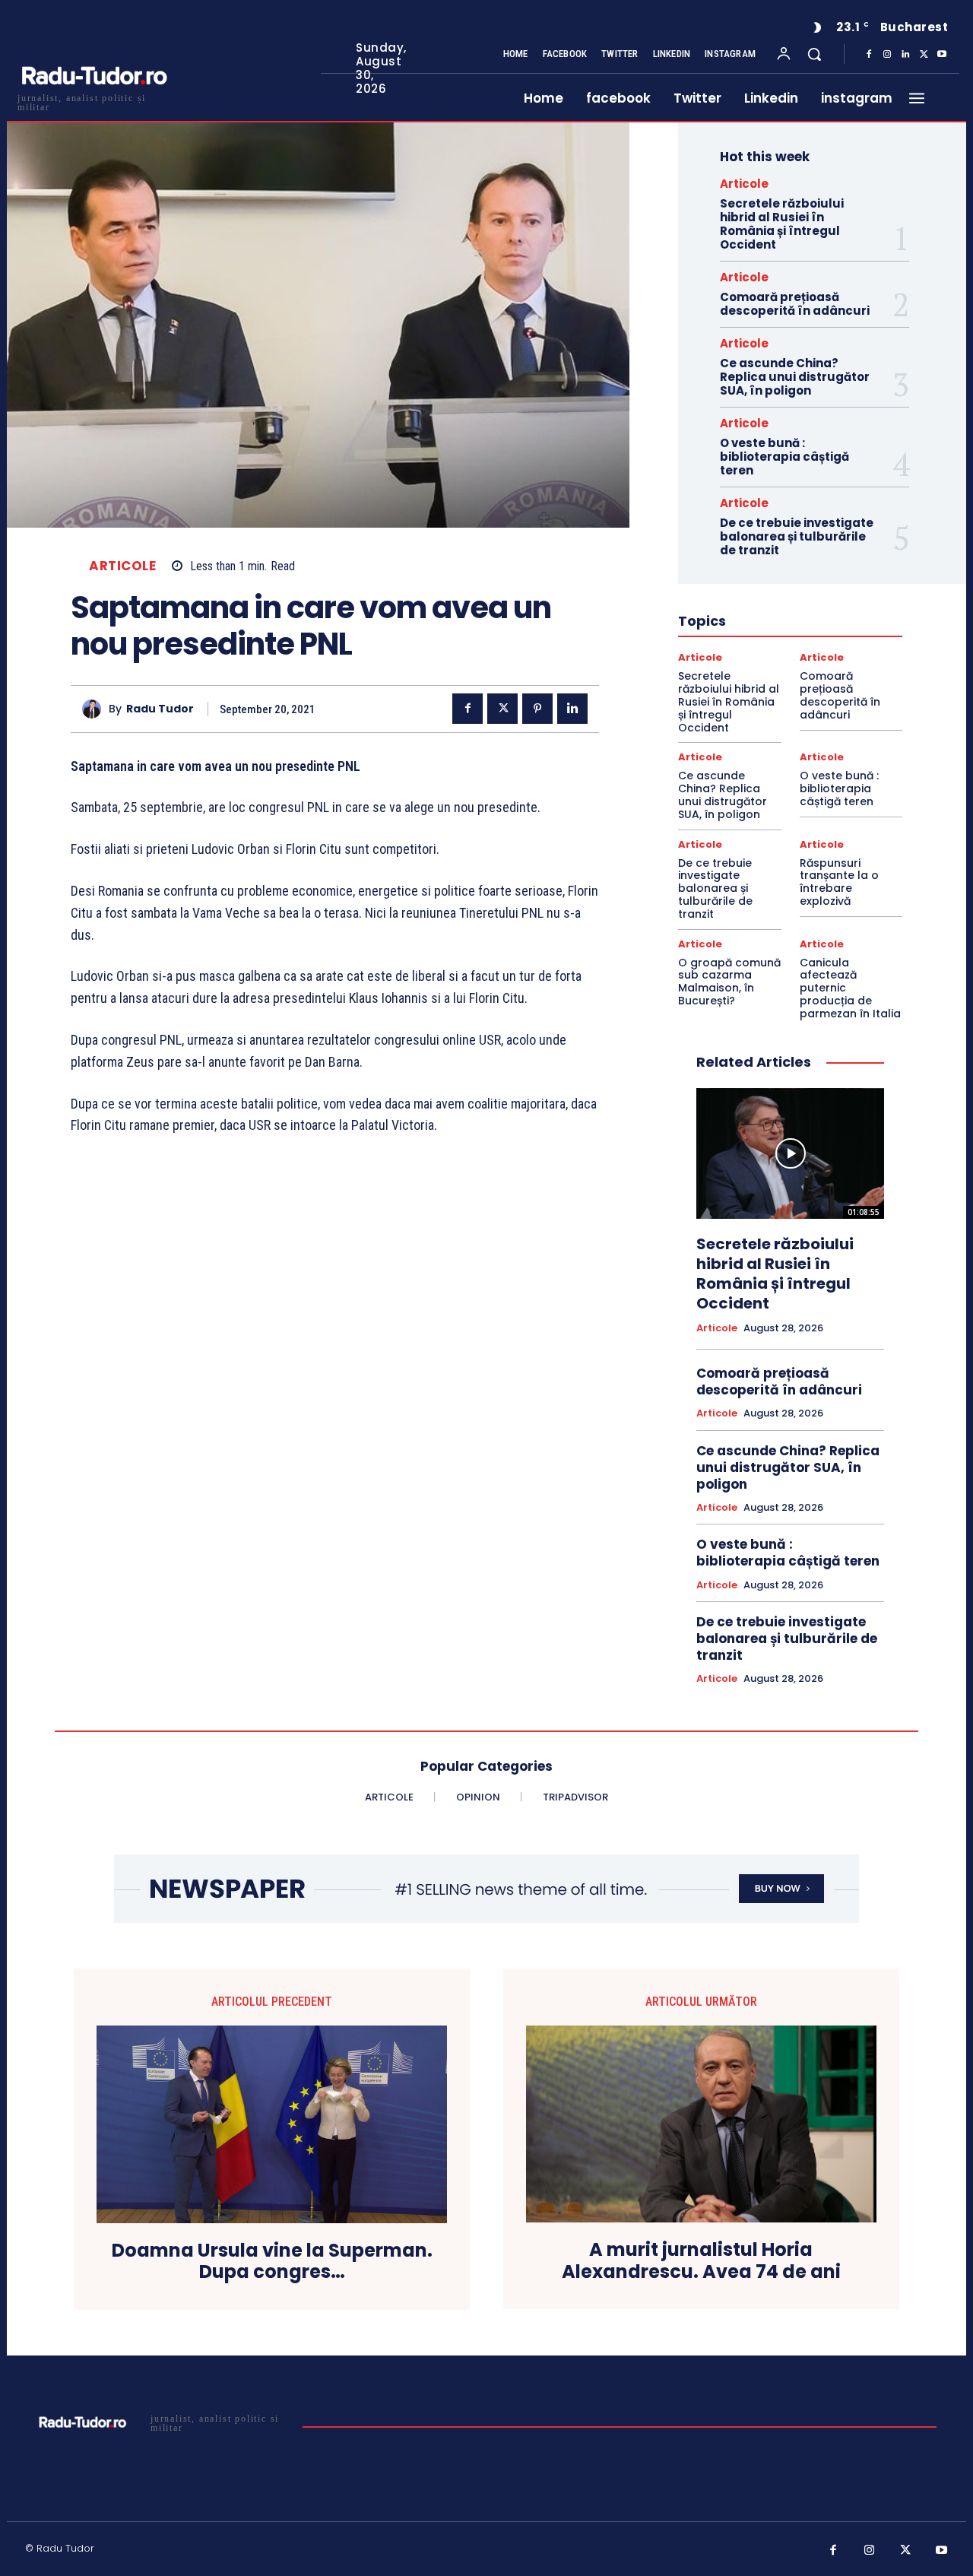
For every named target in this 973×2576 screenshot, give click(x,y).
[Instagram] (887, 55)
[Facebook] (869, 55)
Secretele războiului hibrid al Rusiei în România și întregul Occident (782, 224)
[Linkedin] (905, 55)
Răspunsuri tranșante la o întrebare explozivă (839, 882)
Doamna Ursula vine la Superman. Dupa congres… (272, 2262)
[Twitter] (924, 55)
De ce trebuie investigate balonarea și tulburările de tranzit (797, 536)
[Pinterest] (537, 709)
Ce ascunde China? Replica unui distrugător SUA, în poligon (795, 377)
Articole (122, 566)
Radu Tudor (160, 709)
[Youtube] (942, 55)
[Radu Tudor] (95, 709)
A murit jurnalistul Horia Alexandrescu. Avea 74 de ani (701, 2261)
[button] (814, 54)
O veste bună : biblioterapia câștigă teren (784, 457)
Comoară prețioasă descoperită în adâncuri (795, 304)
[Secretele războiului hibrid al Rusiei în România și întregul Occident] (790, 1154)
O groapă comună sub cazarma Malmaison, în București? (729, 982)
